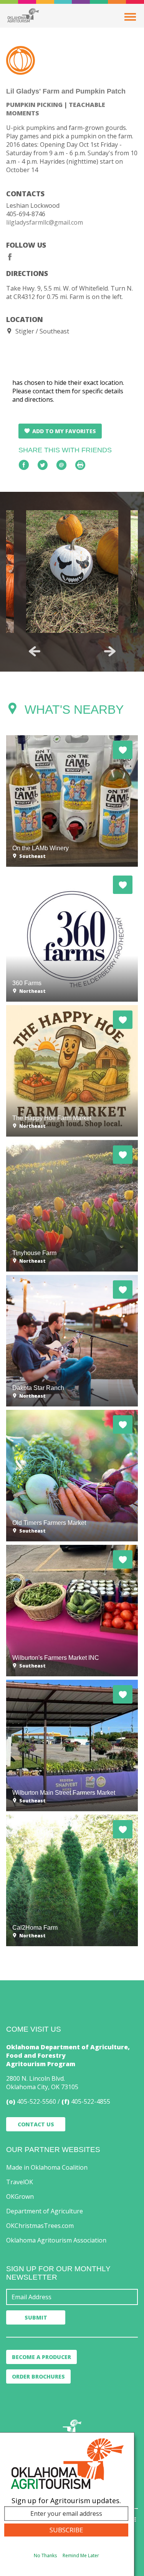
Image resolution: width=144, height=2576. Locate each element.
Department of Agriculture (45, 2211)
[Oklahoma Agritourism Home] (23, 15)
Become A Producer (41, 2357)
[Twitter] (43, 465)
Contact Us (36, 2124)
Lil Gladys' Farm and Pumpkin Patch (66, 91)
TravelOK (20, 2182)
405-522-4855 (91, 2101)
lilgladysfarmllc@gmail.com (45, 222)
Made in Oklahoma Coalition (47, 2167)
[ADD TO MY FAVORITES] (123, 750)
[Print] (80, 465)
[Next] (110, 651)
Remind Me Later (81, 2555)
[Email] (61, 465)
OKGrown (20, 2196)
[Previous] (35, 651)
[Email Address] (72, 2297)
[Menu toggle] (130, 17)
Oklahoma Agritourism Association (56, 2240)
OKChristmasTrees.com (40, 2226)
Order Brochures (38, 2376)
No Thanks (45, 2555)
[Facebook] (10, 257)
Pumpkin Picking (34, 105)
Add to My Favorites (64, 431)
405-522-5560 (36, 2101)
